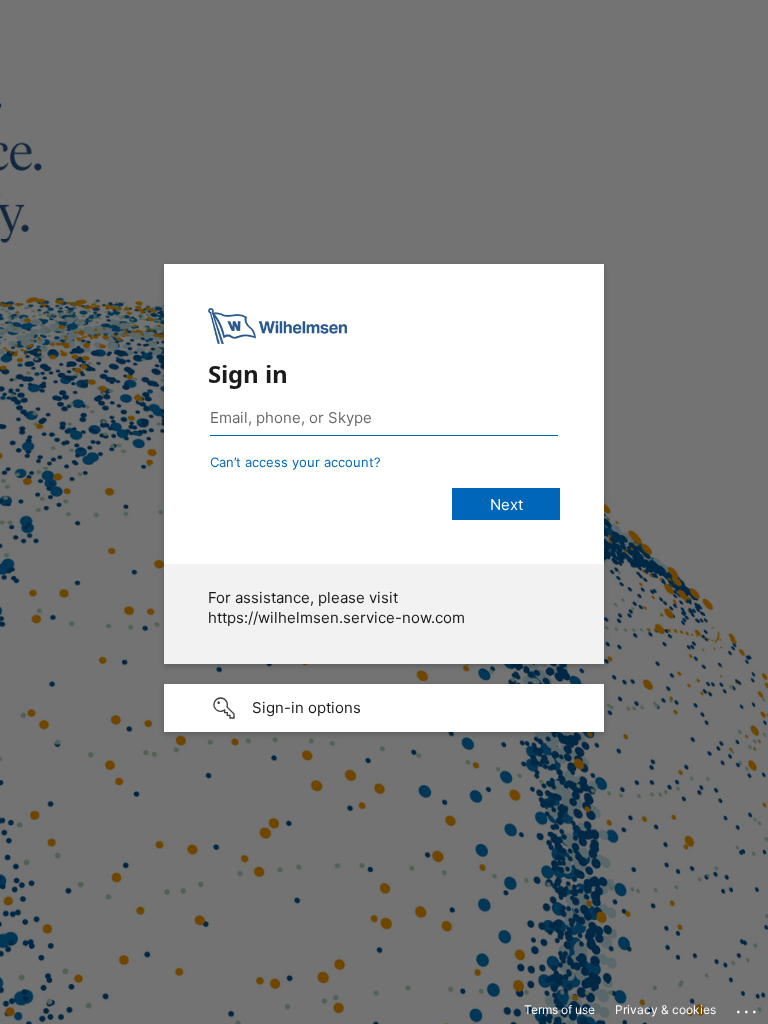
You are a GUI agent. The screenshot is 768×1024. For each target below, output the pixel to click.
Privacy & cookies (665, 1009)
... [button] (748, 1007)
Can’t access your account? (295, 462)
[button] (384, 708)
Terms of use (559, 1009)
